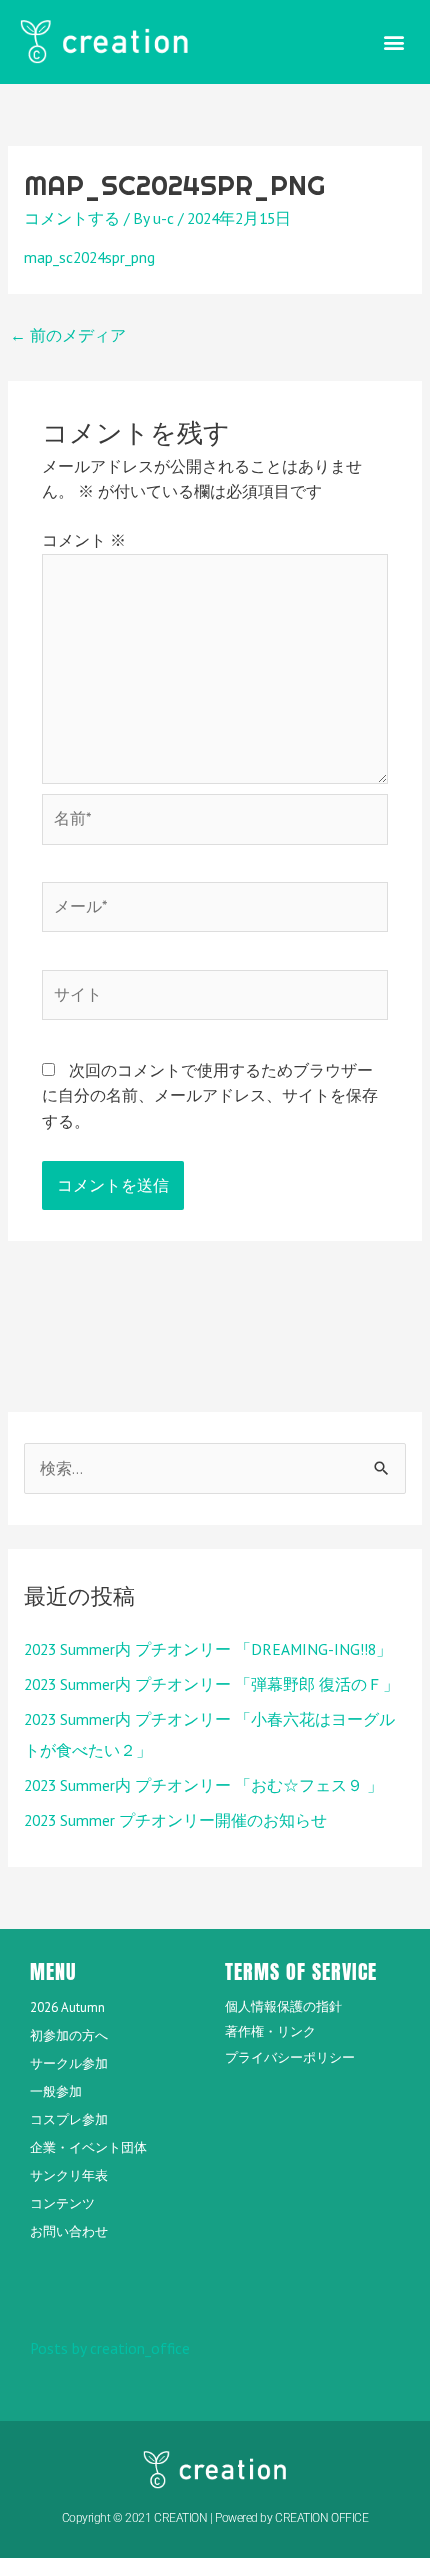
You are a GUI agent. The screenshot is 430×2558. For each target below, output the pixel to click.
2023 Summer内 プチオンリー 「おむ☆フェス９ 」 (203, 1785)
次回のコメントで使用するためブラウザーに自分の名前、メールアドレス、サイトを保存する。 (210, 1095)
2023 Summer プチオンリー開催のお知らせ (175, 1820)
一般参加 (56, 2091)
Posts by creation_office (110, 2348)
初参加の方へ (69, 2035)
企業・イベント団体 (88, 2147)
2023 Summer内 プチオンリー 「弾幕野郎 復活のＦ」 (211, 1684)
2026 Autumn (67, 2007)
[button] (393, 41)
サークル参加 (69, 2063)
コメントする (72, 218)
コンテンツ (62, 2203)
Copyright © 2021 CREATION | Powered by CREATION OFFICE (215, 2518)
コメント (84, 540)
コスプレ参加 (69, 2119)
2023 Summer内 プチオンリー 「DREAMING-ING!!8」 (208, 1649)
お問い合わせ (69, 2231)
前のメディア (68, 335)
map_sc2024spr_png (89, 257)
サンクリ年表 (69, 2175)
